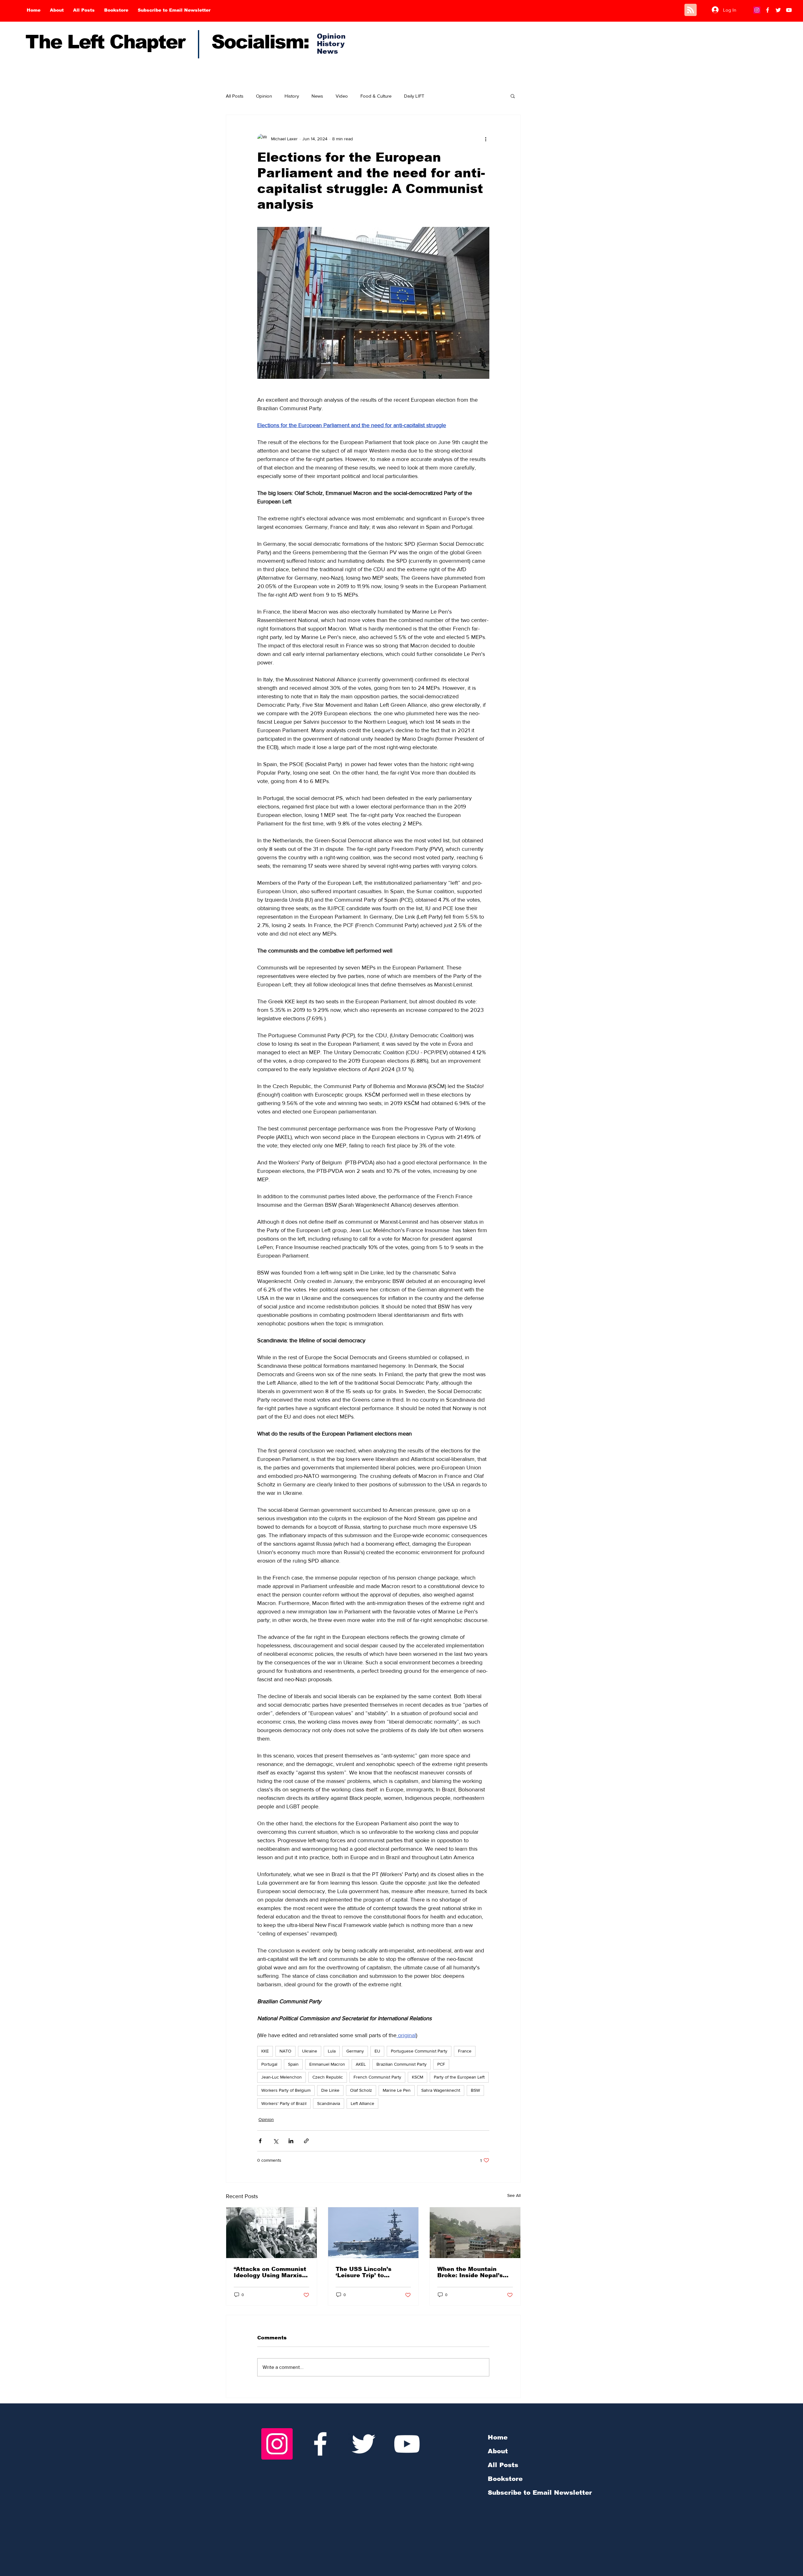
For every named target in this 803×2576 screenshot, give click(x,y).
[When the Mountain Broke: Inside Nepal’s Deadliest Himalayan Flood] (475, 2233)
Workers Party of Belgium (286, 2090)
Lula (332, 2051)
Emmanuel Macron (327, 2064)
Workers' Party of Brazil (284, 2103)
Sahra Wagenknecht (441, 2090)
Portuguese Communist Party (419, 2051)
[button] (513, 96)
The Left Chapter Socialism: (167, 42)
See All (514, 2195)
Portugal (269, 2064)
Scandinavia (329, 2103)
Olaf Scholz (361, 2090)
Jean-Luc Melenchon (282, 2077)
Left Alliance (362, 2103)
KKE (265, 2051)
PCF (441, 2064)
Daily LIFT (414, 96)
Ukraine (310, 2051)
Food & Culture (376, 96)
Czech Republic (328, 2077)
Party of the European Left (459, 2077)
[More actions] (486, 139)
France (465, 2051)
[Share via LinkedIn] (291, 2141)
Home (498, 2437)
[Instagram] (757, 10)
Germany (355, 2051)
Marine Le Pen (397, 2090)
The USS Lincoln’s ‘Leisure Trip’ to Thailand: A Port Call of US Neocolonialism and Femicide (371, 2272)
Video (342, 96)
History (292, 96)
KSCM (417, 2077)
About (498, 2451)
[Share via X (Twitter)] (276, 2141)
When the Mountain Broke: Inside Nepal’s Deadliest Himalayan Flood (470, 2272)
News (317, 96)
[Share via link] (306, 2141)
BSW (475, 2090)
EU (377, 2051)
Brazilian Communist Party (401, 2064)
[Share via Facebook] (260, 2141)
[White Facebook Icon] (320, 2444)
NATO (285, 2051)
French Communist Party (377, 2077)
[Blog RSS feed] (691, 10)
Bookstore (505, 2479)
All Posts (235, 96)
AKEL (361, 2064)
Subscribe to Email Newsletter (540, 2493)
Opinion (264, 96)
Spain (293, 2064)
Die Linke (330, 2090)
